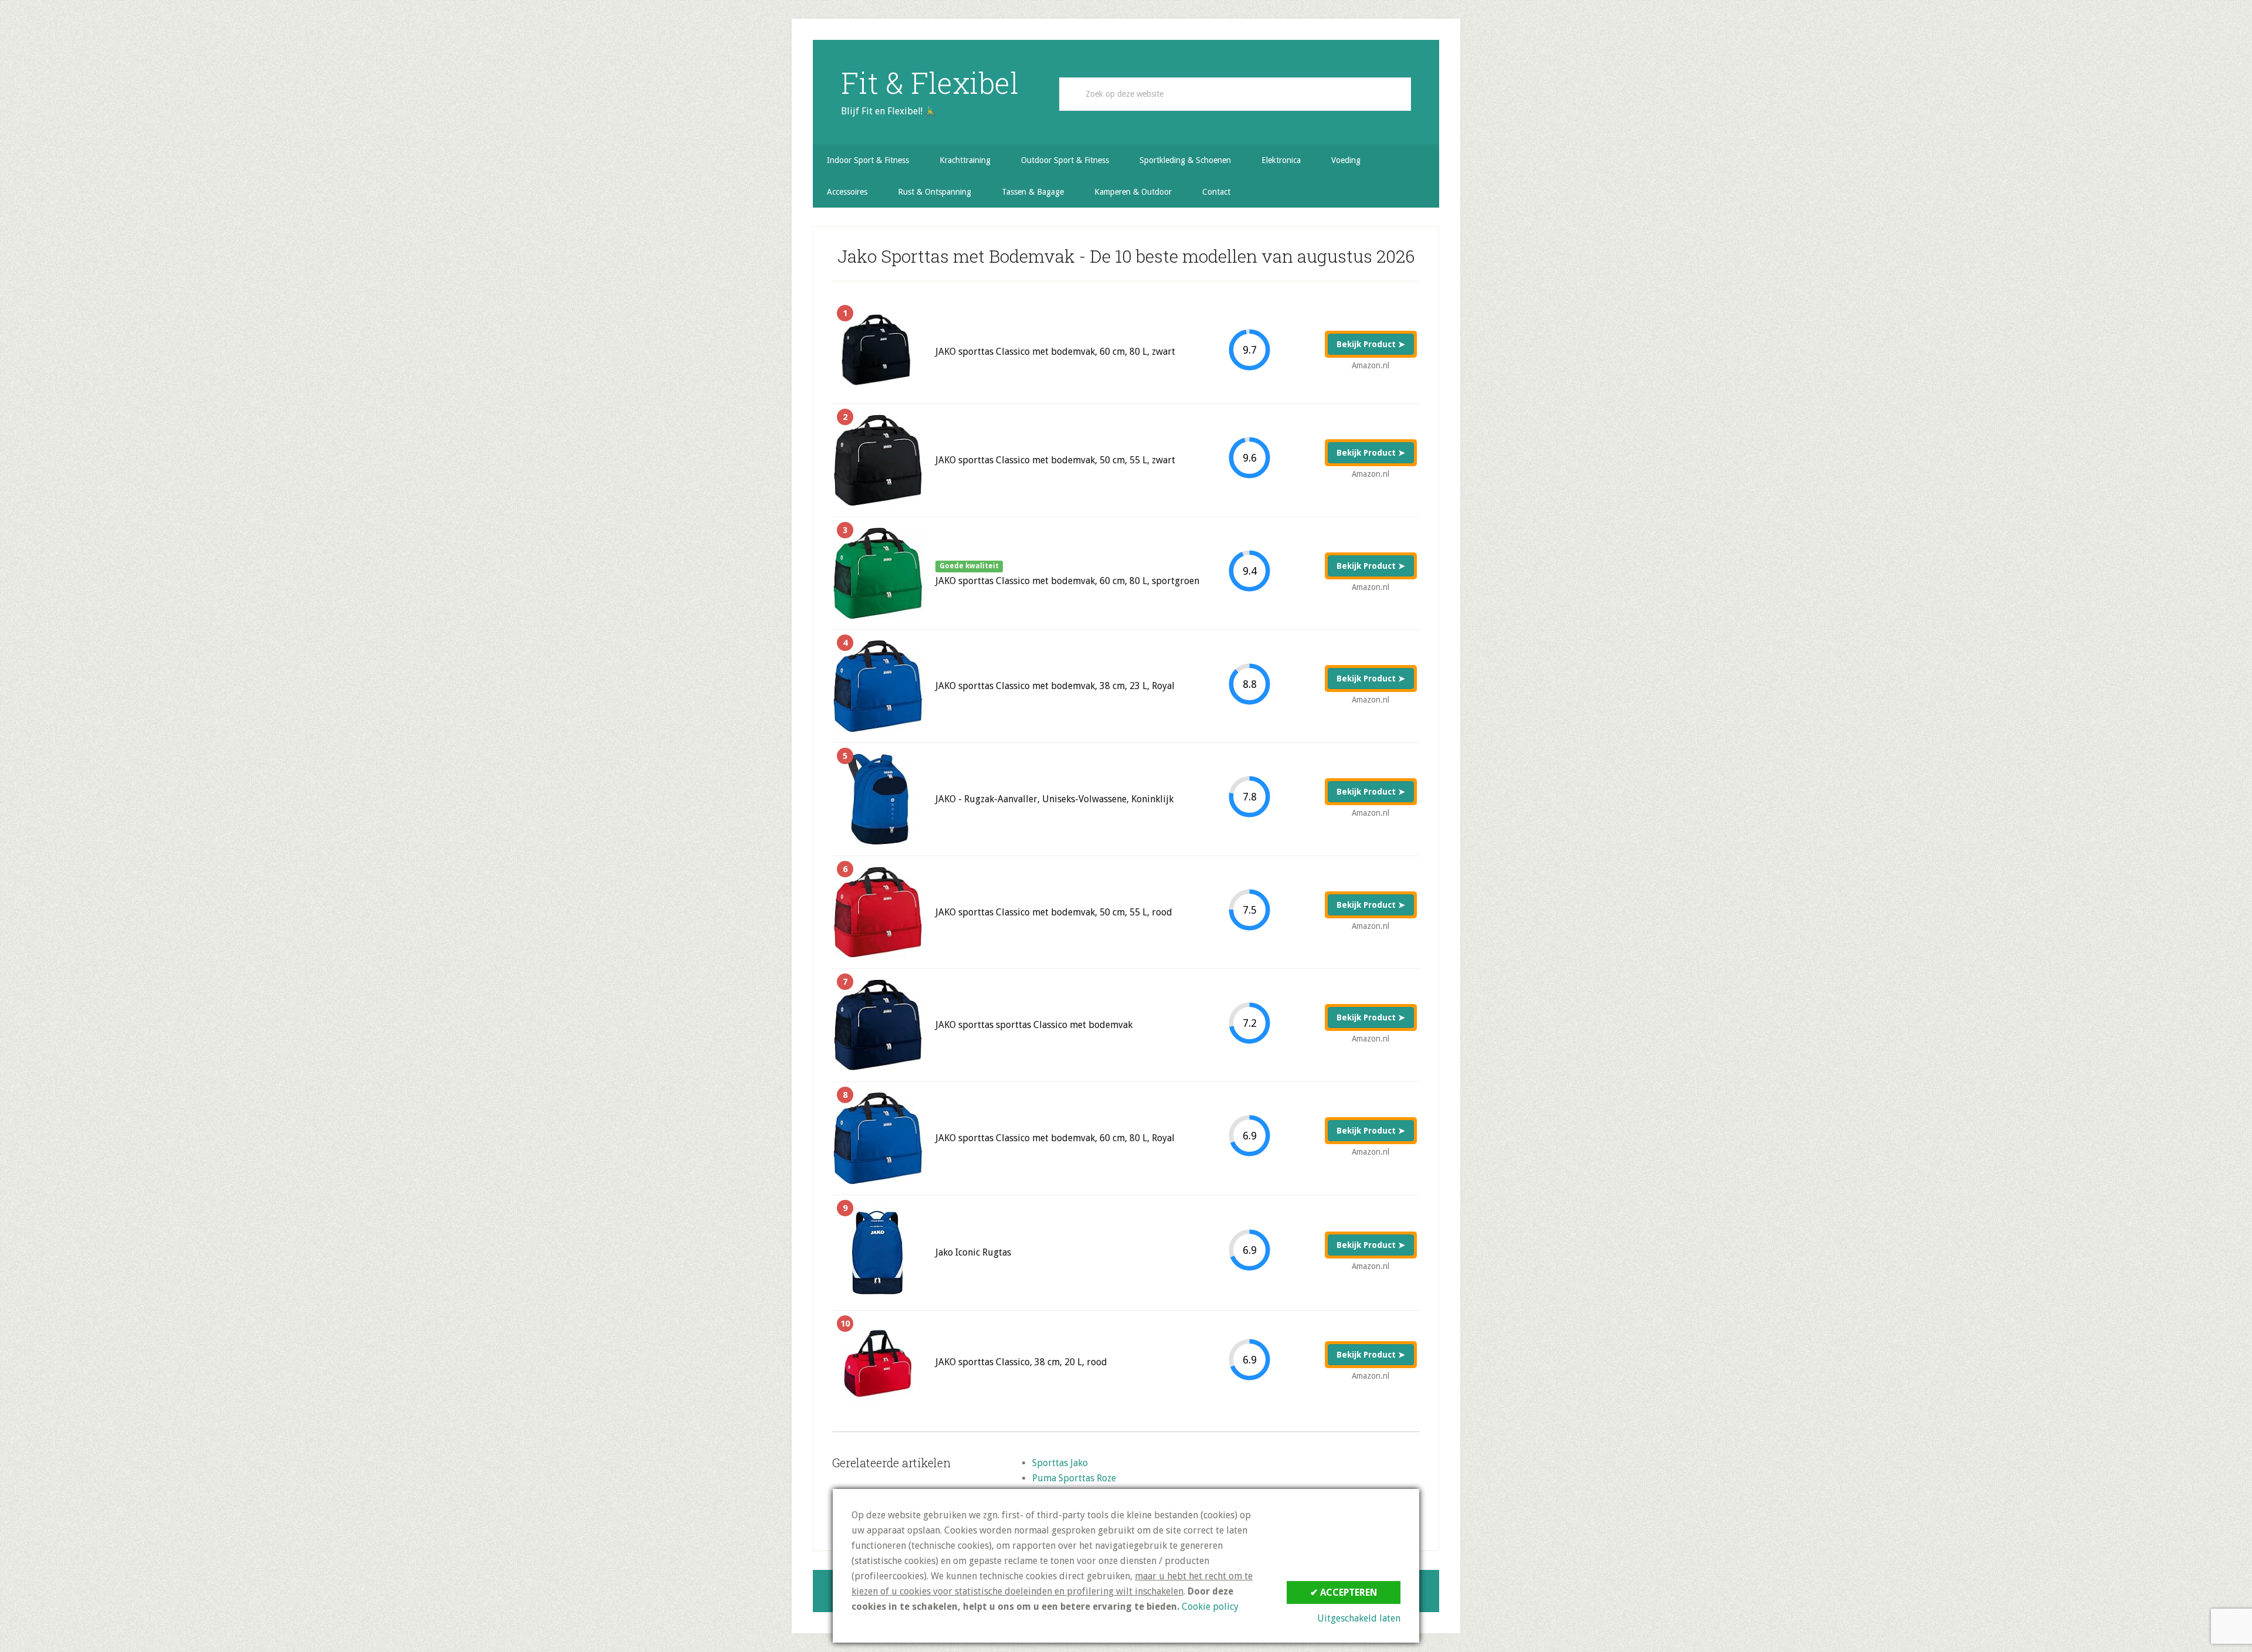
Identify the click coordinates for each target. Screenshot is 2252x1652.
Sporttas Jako (1060, 1463)
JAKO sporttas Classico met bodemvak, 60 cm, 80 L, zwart (1055, 352)
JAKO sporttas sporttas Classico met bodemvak (1034, 1025)
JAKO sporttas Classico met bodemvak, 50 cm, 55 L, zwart (1055, 460)
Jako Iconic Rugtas (973, 1252)
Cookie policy (1210, 1607)
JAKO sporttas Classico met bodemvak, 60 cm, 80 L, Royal (1055, 1138)
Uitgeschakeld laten (1359, 1618)
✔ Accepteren (1344, 1592)
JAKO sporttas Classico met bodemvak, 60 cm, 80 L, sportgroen (1067, 581)
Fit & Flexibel (930, 83)
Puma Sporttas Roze (1074, 1478)
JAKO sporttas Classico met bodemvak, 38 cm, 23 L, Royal (1055, 686)
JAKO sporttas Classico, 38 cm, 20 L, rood (1021, 1362)
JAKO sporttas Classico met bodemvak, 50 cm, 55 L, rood (1054, 912)
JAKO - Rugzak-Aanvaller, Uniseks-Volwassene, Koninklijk (1054, 799)
